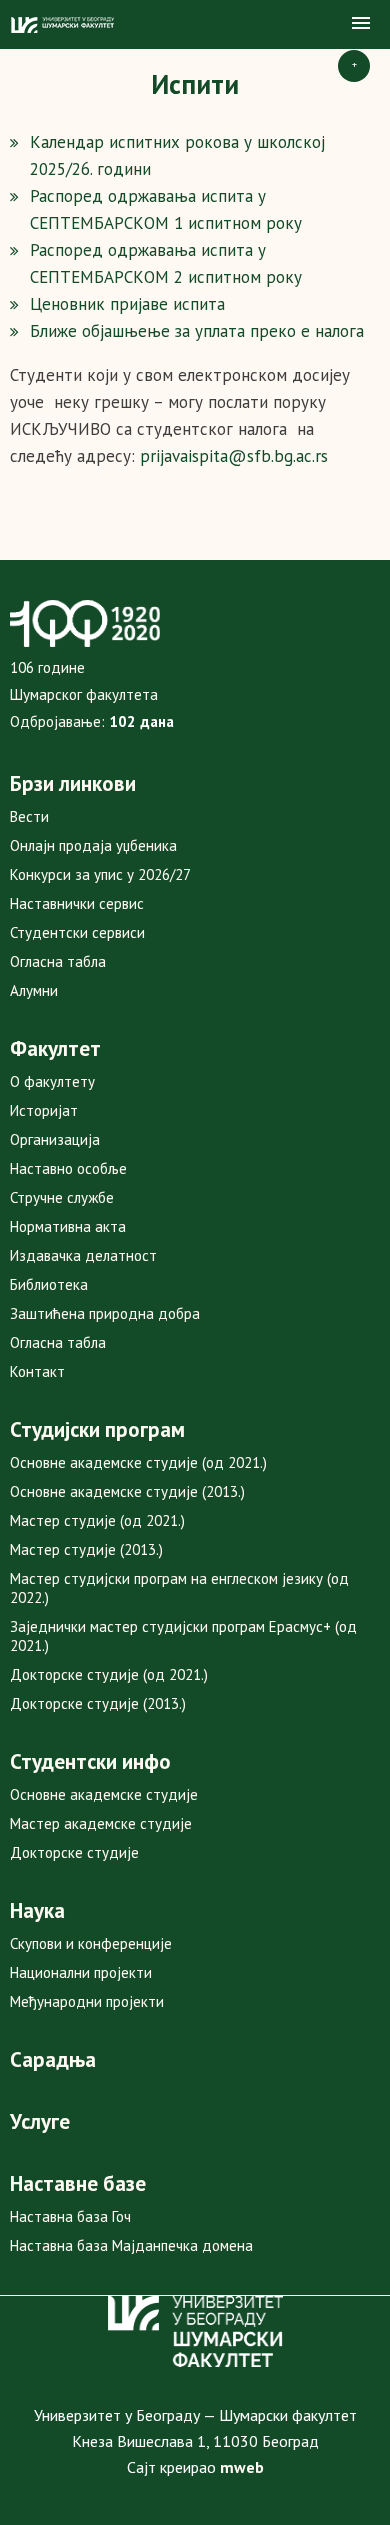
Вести (29, 816)
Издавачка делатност (83, 1255)
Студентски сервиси (77, 932)
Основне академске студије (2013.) (127, 1491)
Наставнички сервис (77, 903)
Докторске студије (74, 1852)
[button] (361, 24)
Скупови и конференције (91, 1943)
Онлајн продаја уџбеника (93, 845)
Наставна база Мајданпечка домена (131, 2245)
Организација (55, 1139)
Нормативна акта (68, 1226)
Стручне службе (62, 1197)
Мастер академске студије (101, 1823)
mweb (242, 2467)
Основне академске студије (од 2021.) (138, 1462)
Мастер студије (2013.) (86, 1549)
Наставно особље (68, 1168)
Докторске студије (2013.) (98, 1703)
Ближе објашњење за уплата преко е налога (197, 331)
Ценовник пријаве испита (127, 304)
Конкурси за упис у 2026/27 (100, 874)
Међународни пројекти (87, 2001)
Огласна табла (58, 961)
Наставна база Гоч (70, 2216)
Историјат (44, 1110)
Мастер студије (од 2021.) (97, 1520)
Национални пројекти (81, 1972)
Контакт (37, 1371)
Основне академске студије (104, 1794)
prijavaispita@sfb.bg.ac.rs (234, 456)
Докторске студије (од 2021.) (109, 1674)
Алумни (34, 990)
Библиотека (49, 1284)
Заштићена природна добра (105, 1313)
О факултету (52, 1081)
